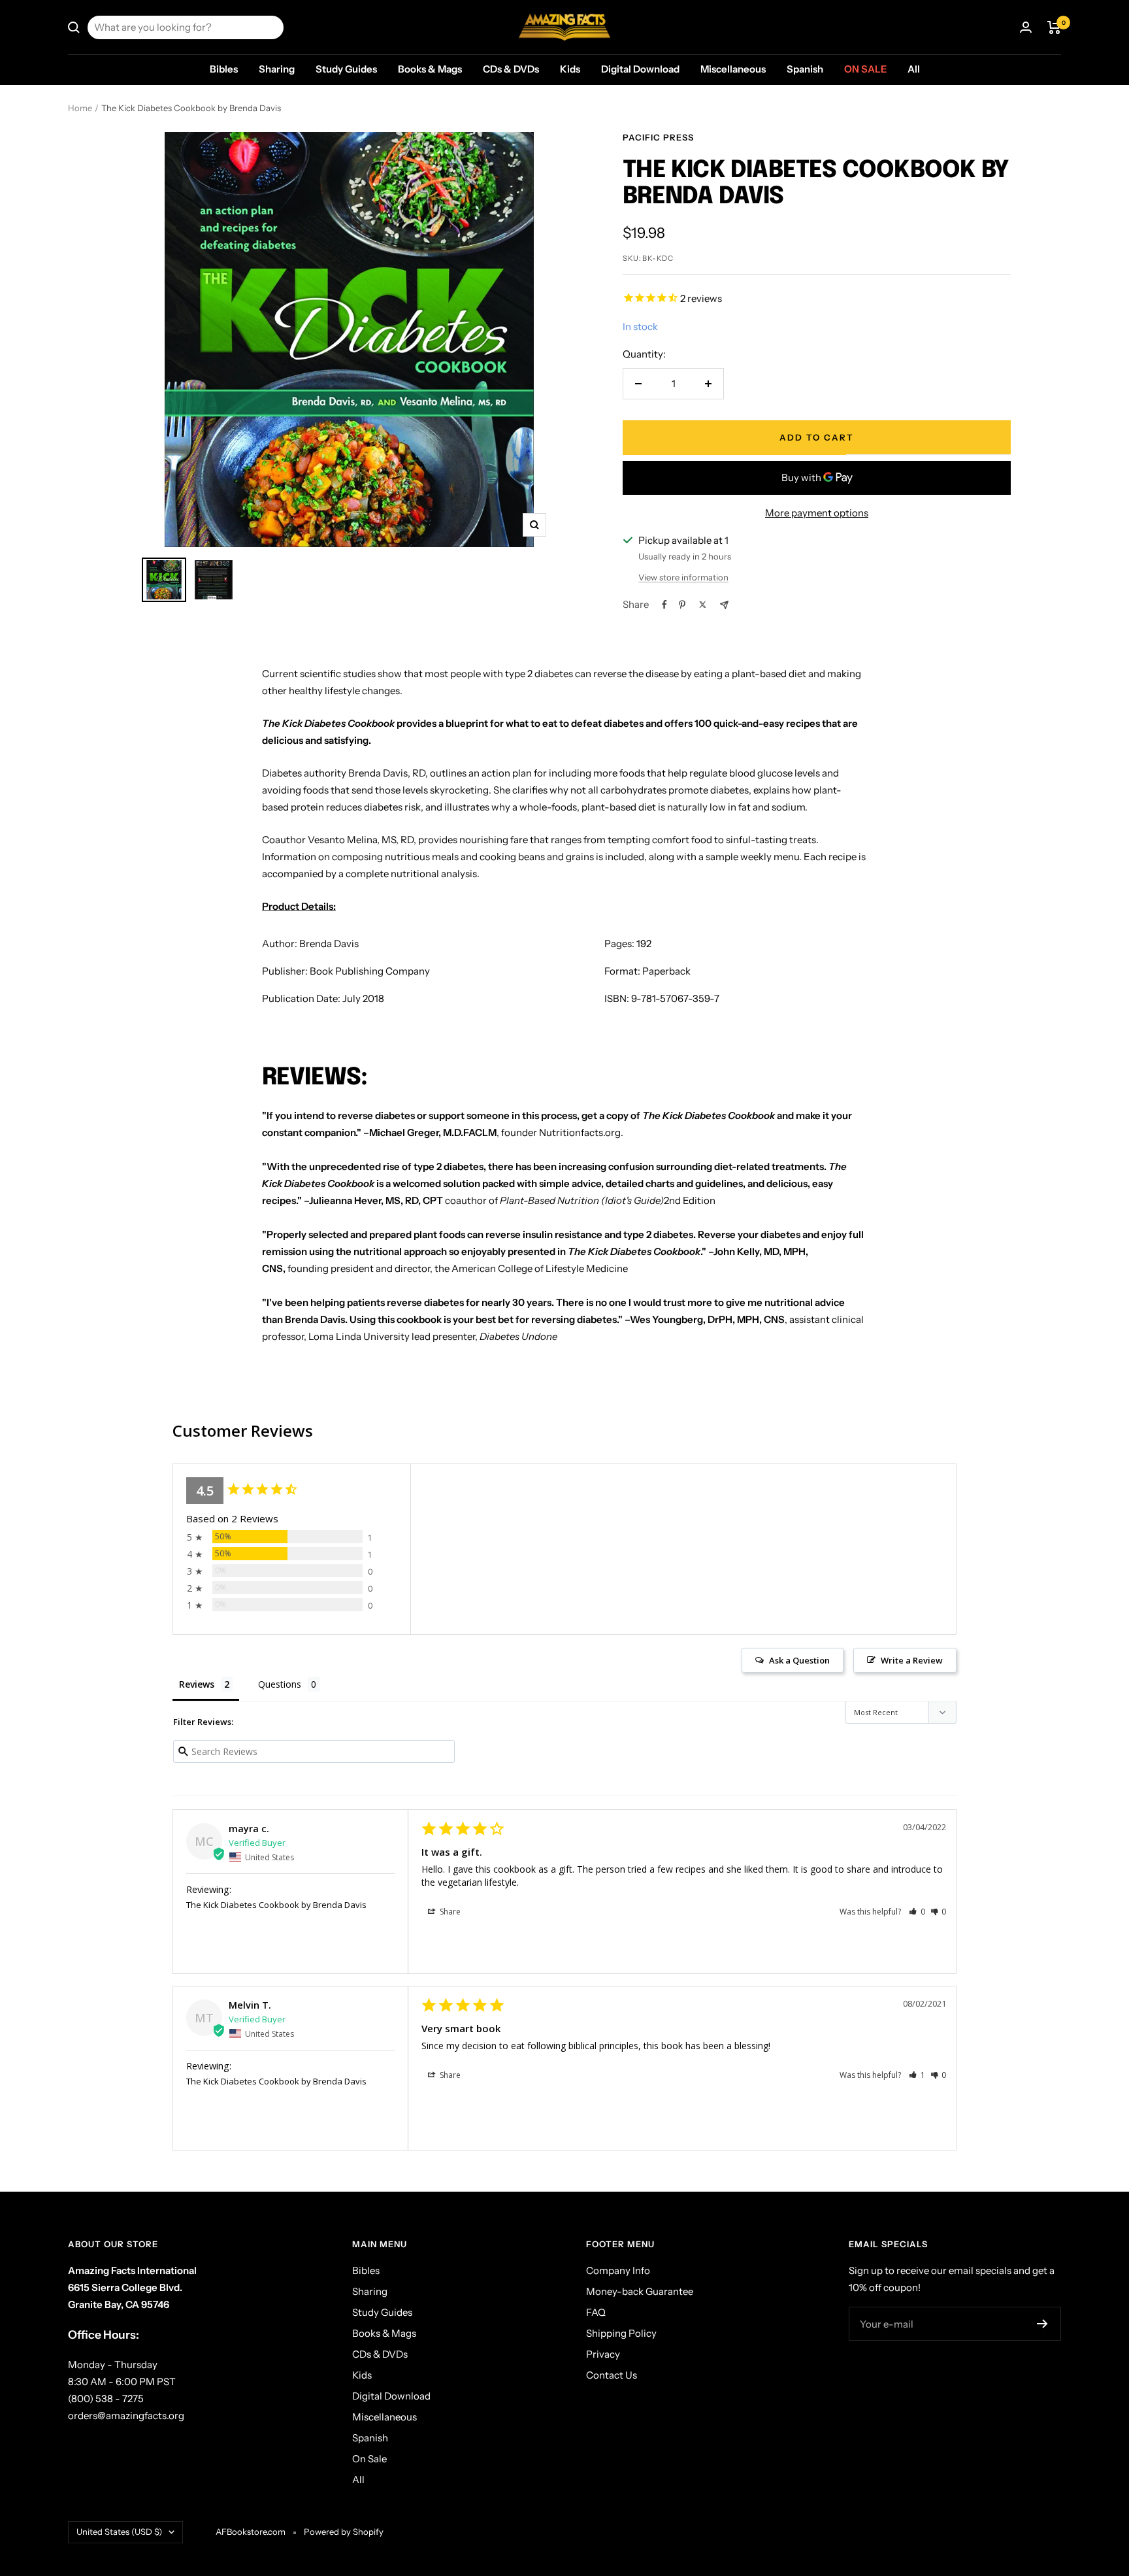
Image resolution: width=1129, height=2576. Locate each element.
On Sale (865, 69)
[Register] (1042, 2324)
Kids (570, 69)
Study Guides (346, 69)
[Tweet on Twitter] (703, 605)
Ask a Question (799, 1660)
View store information (683, 577)
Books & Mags (430, 69)
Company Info (618, 2270)
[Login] (1026, 27)
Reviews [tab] (197, 1684)
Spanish (805, 69)
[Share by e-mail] (724, 605)
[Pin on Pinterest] (682, 605)
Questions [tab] (280, 1684)
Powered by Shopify (344, 2532)
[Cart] (1054, 27)
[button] (917, 1912)
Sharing (277, 69)
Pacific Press (658, 137)
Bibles (224, 69)
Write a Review (912, 1660)
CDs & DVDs (511, 69)
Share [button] (449, 1912)
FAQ (596, 2312)
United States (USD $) (119, 2532)
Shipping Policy (621, 2333)
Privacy (603, 2354)
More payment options (817, 513)
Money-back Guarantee (640, 2291)
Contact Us (612, 2375)
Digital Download (640, 69)
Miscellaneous (733, 69)
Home (80, 108)
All (914, 69)
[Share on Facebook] (664, 605)
